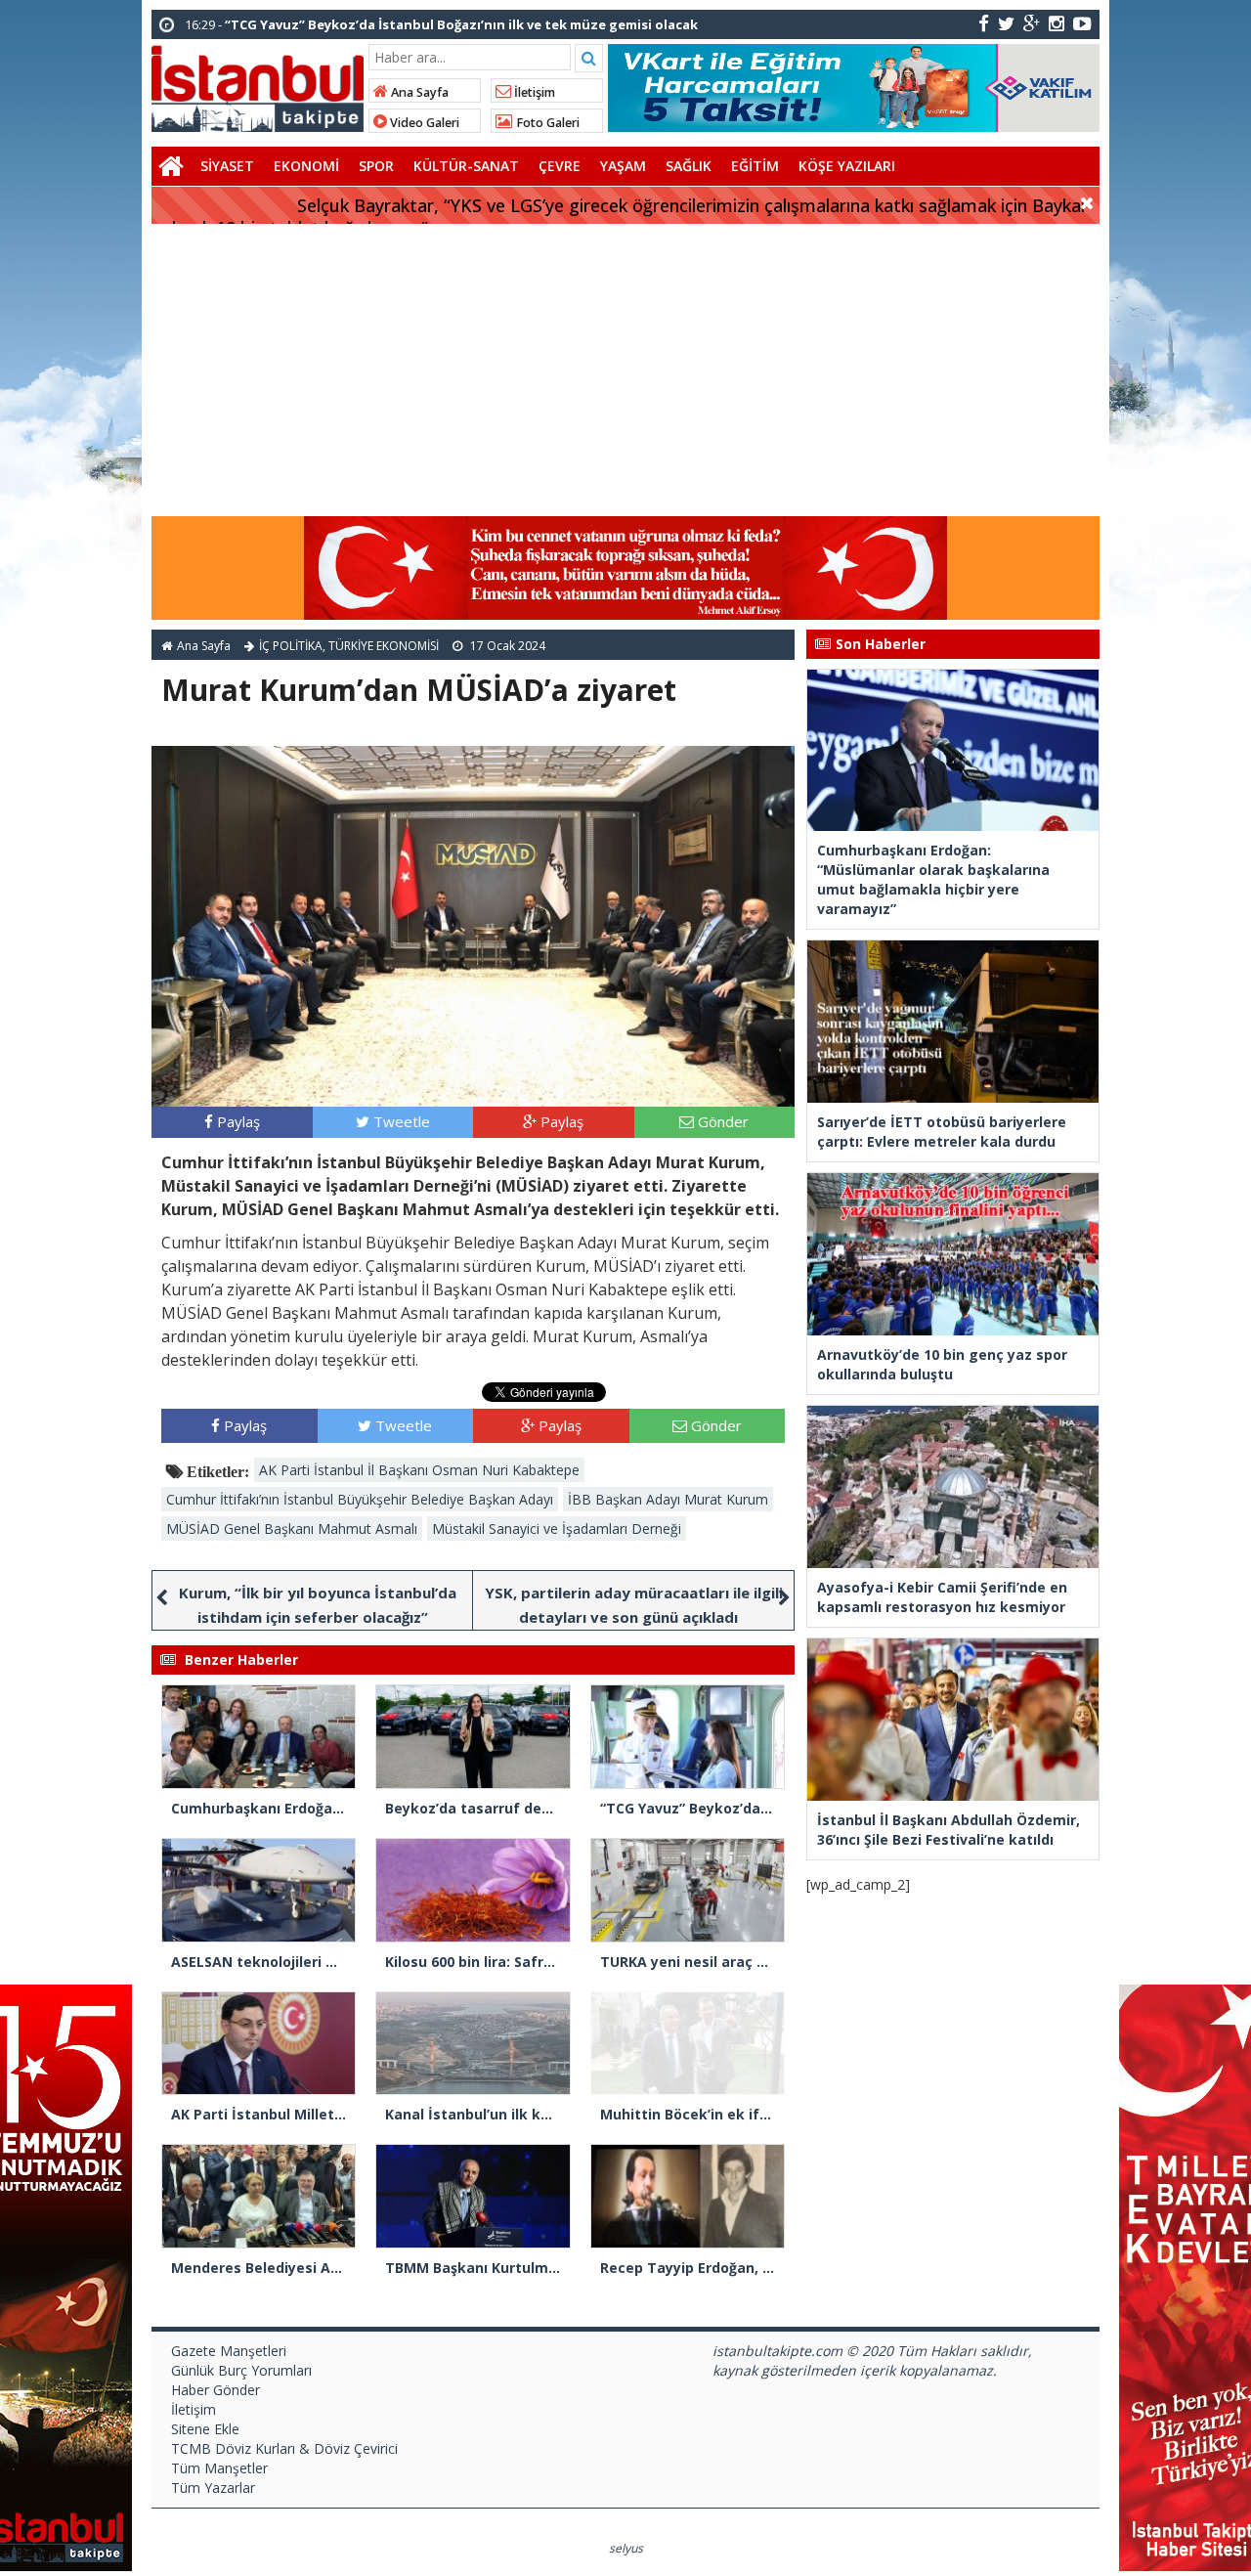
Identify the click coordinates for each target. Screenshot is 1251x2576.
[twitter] (1006, 23)
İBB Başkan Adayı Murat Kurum (668, 1499)
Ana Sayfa (418, 92)
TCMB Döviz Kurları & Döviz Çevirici (284, 2448)
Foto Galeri (546, 123)
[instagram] (1057, 23)
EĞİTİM (755, 166)
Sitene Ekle (205, 2429)
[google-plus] (1032, 23)
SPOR (376, 166)
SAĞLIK (689, 166)
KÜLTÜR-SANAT (466, 166)
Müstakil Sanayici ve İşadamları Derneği (557, 1528)
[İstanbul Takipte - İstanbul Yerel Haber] (258, 85)
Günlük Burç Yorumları (241, 2370)
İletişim (533, 92)
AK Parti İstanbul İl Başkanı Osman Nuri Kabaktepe (419, 1470)
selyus (626, 2548)
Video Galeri (423, 123)
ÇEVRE (560, 166)
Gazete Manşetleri (229, 2351)
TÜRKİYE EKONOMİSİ (384, 646)
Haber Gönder (216, 2390)
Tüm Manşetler (219, 2468)
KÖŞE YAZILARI (847, 166)
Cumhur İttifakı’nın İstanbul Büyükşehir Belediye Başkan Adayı (360, 1499)
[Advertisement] (625, 371)
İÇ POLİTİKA (291, 646)
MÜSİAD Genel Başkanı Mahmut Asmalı (292, 1528)
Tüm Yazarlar (213, 2488)
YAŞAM (623, 166)
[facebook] (984, 23)
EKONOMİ (306, 166)
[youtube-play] (1082, 23)
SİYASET (227, 166)
